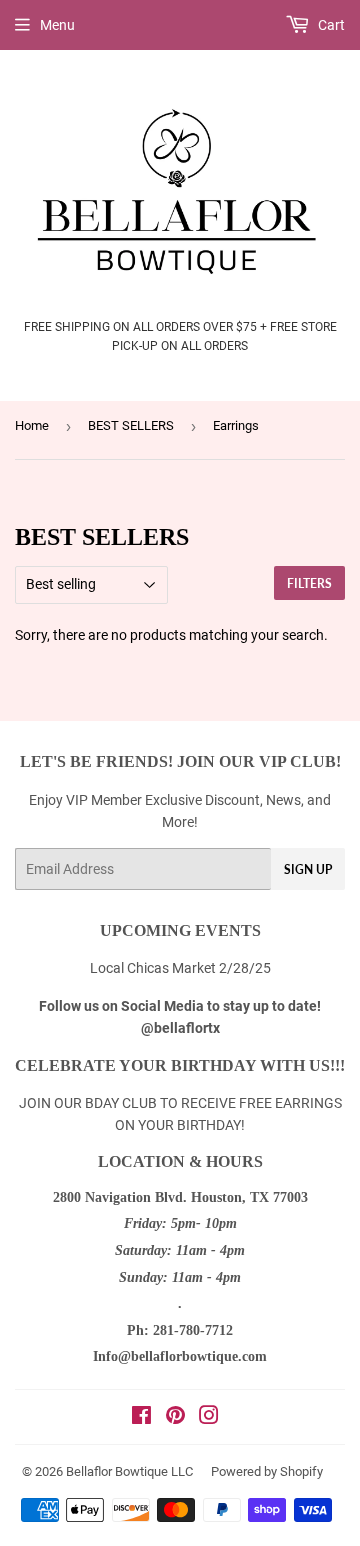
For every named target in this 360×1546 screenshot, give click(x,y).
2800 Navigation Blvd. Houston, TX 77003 (180, 1197)
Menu (57, 25)
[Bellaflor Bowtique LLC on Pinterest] (175, 1418)
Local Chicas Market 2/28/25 (180, 968)
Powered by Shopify (267, 1471)
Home (32, 425)
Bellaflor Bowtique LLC (129, 1471)
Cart (330, 25)
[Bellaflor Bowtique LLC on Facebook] (141, 1418)
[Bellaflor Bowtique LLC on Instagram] (209, 1418)
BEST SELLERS (131, 425)
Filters (309, 583)
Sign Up (308, 869)
